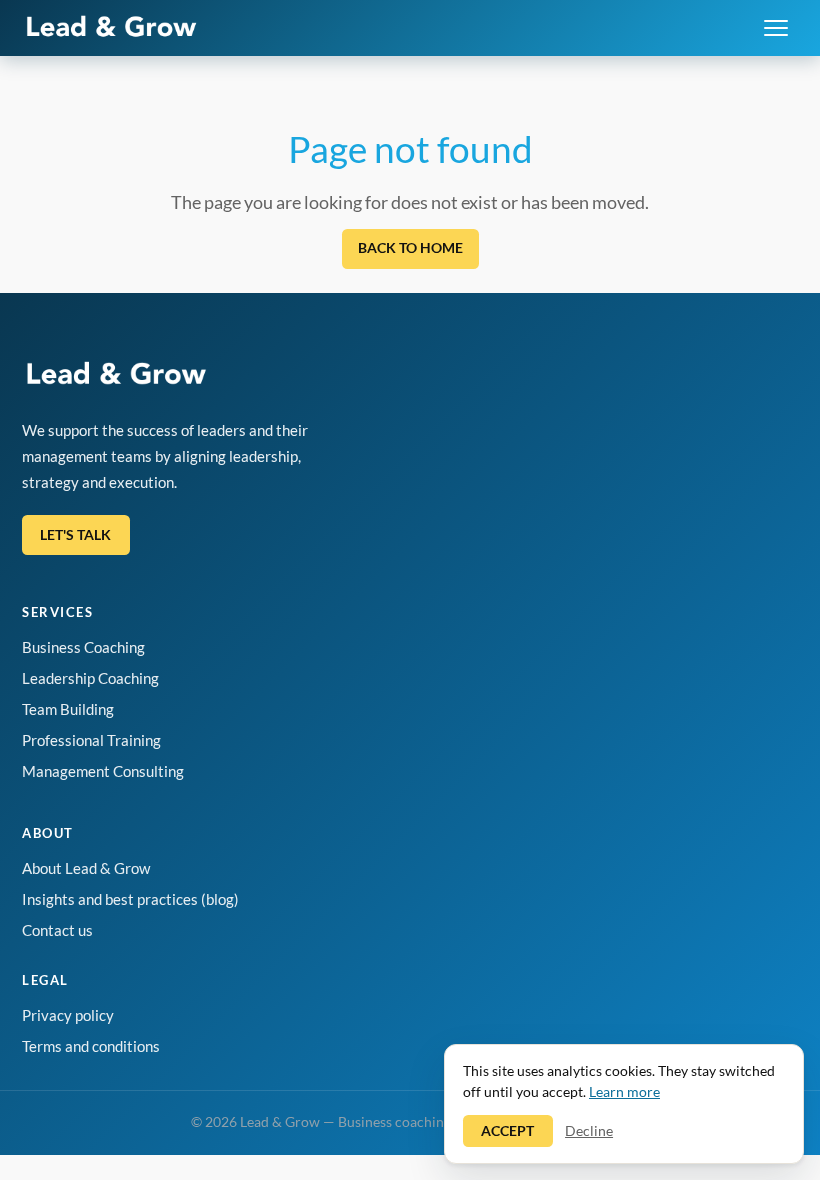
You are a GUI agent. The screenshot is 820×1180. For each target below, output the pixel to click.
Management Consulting (103, 771)
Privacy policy (68, 1015)
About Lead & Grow (86, 868)
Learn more (624, 1091)
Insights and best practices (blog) (130, 899)
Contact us (57, 930)
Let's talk (75, 534)
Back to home (410, 247)
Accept (507, 1130)
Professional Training (91, 740)
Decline (589, 1130)
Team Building (68, 709)
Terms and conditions (91, 1046)
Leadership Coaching (90, 678)
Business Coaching (83, 647)
